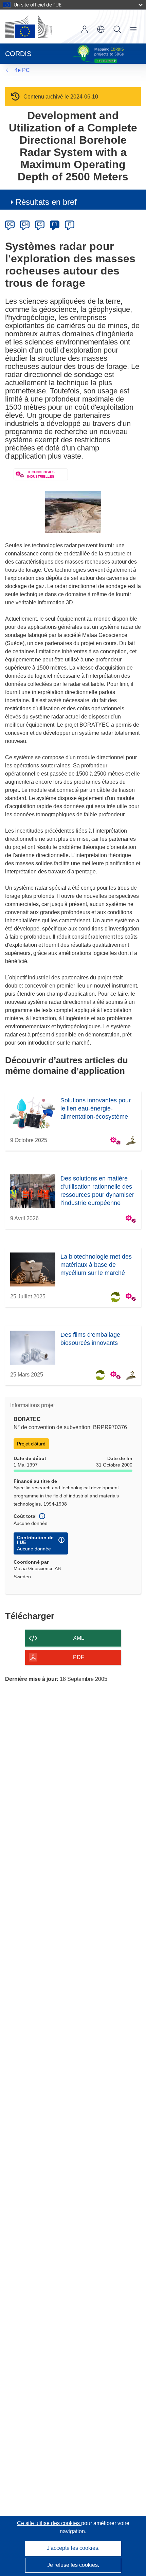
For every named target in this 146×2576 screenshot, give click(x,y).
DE (10, 224)
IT (70, 224)
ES (40, 224)
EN (25, 224)
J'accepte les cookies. (73, 2548)
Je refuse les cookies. (73, 2565)
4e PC (22, 70)
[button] (101, 29)
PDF (79, 1657)
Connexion (85, 29)
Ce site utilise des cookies (49, 2523)
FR (55, 224)
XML (79, 1638)
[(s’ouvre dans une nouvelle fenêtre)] (29, 26)
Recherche (117, 29)
